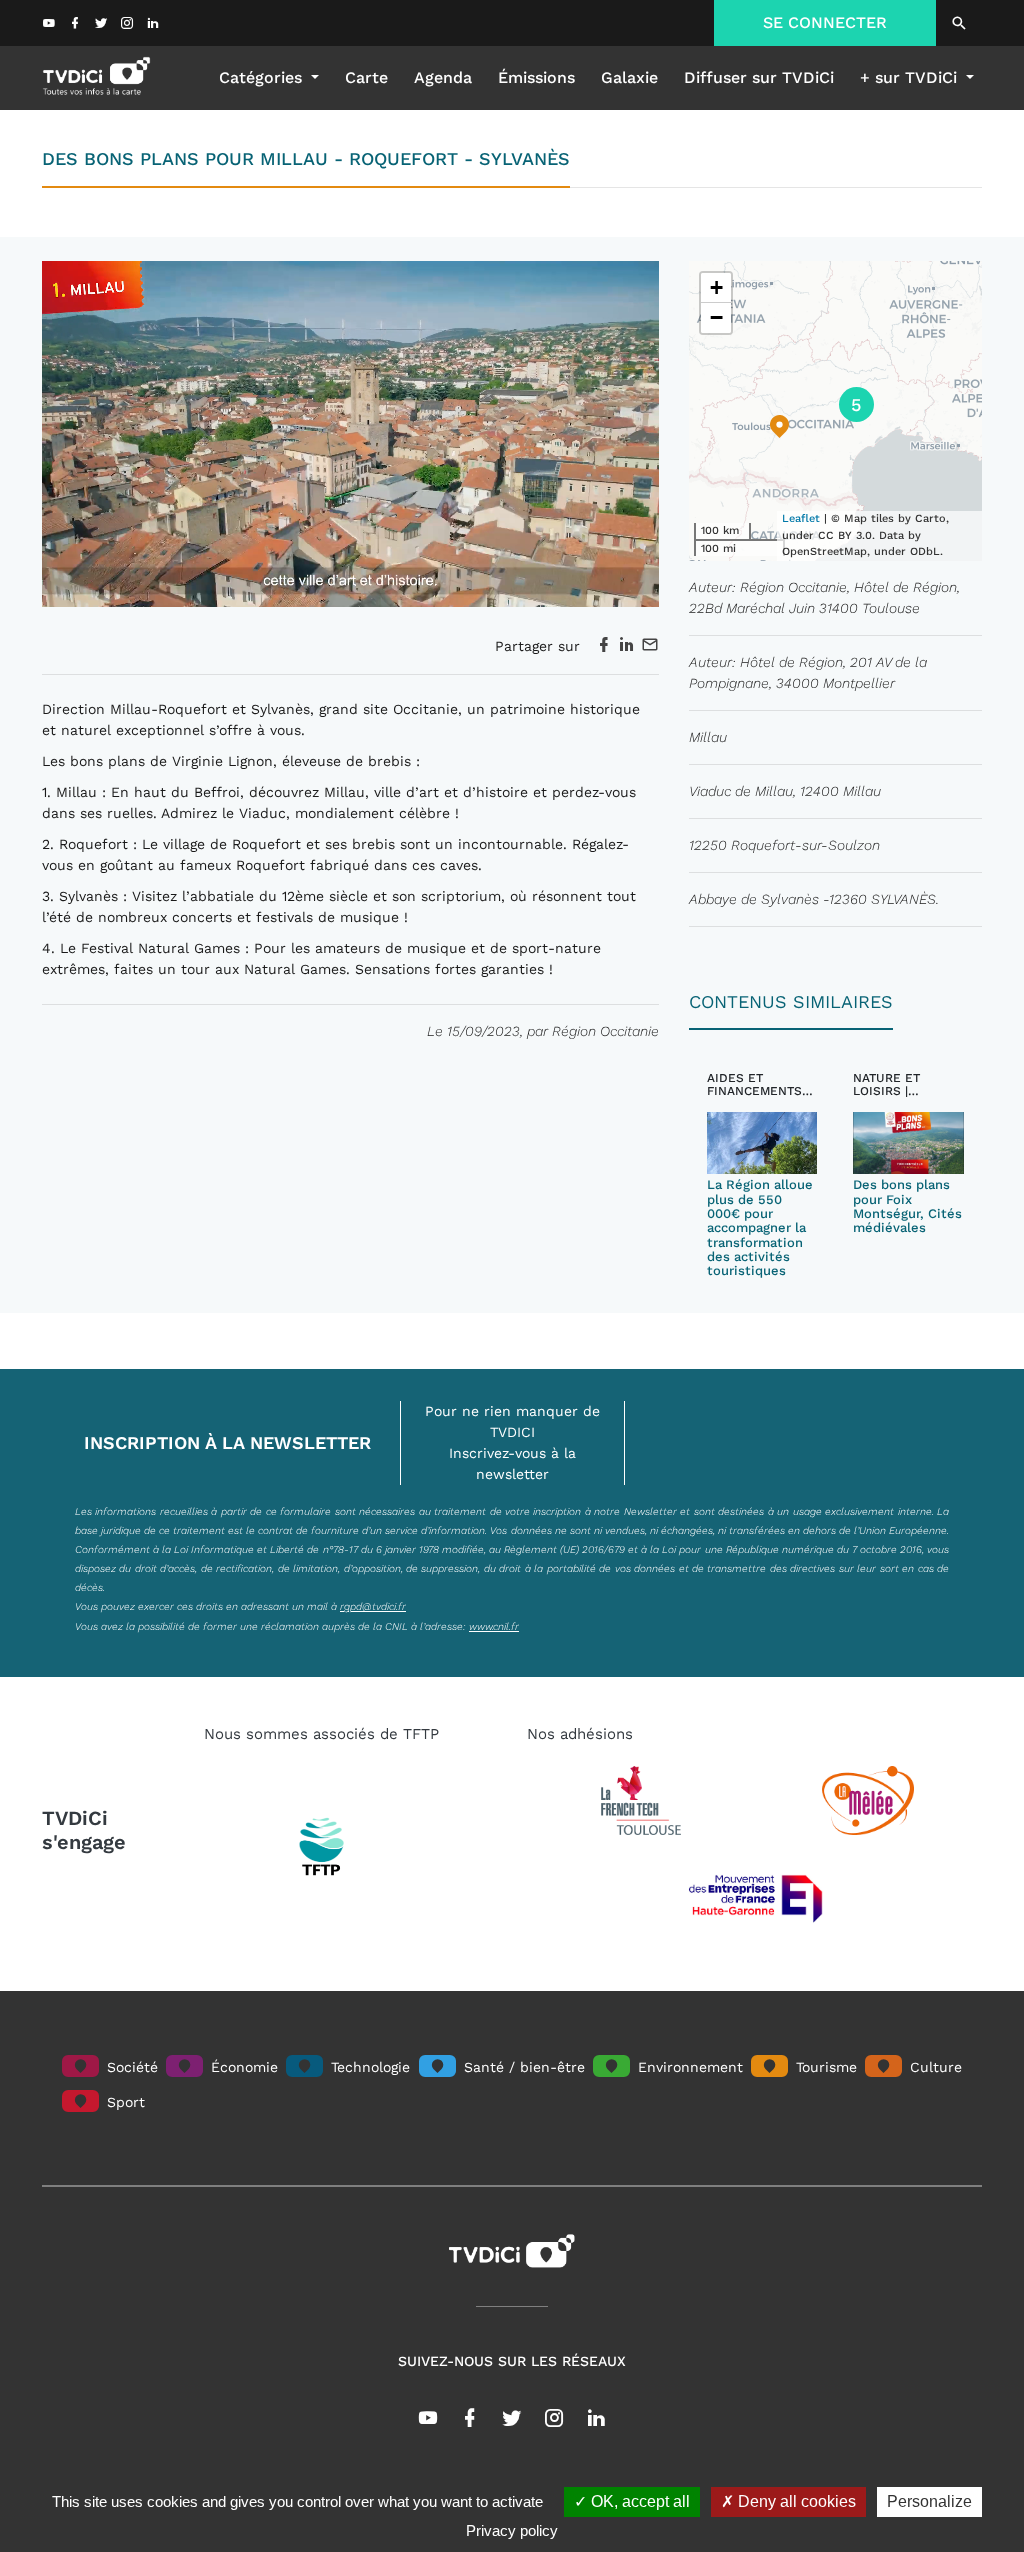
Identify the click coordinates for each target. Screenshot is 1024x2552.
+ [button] (716, 287)
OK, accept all (638, 2501)
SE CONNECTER (825, 22)
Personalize (929, 2501)
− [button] (716, 317)
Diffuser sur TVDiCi (759, 77)
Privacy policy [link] (512, 2530)
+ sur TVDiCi (911, 77)
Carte (366, 77)
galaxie (629, 77)
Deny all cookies (795, 2501)
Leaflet (801, 518)
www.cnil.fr (494, 1626)
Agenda (443, 77)
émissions (536, 77)
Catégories (263, 77)
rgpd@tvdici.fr (373, 1606)
